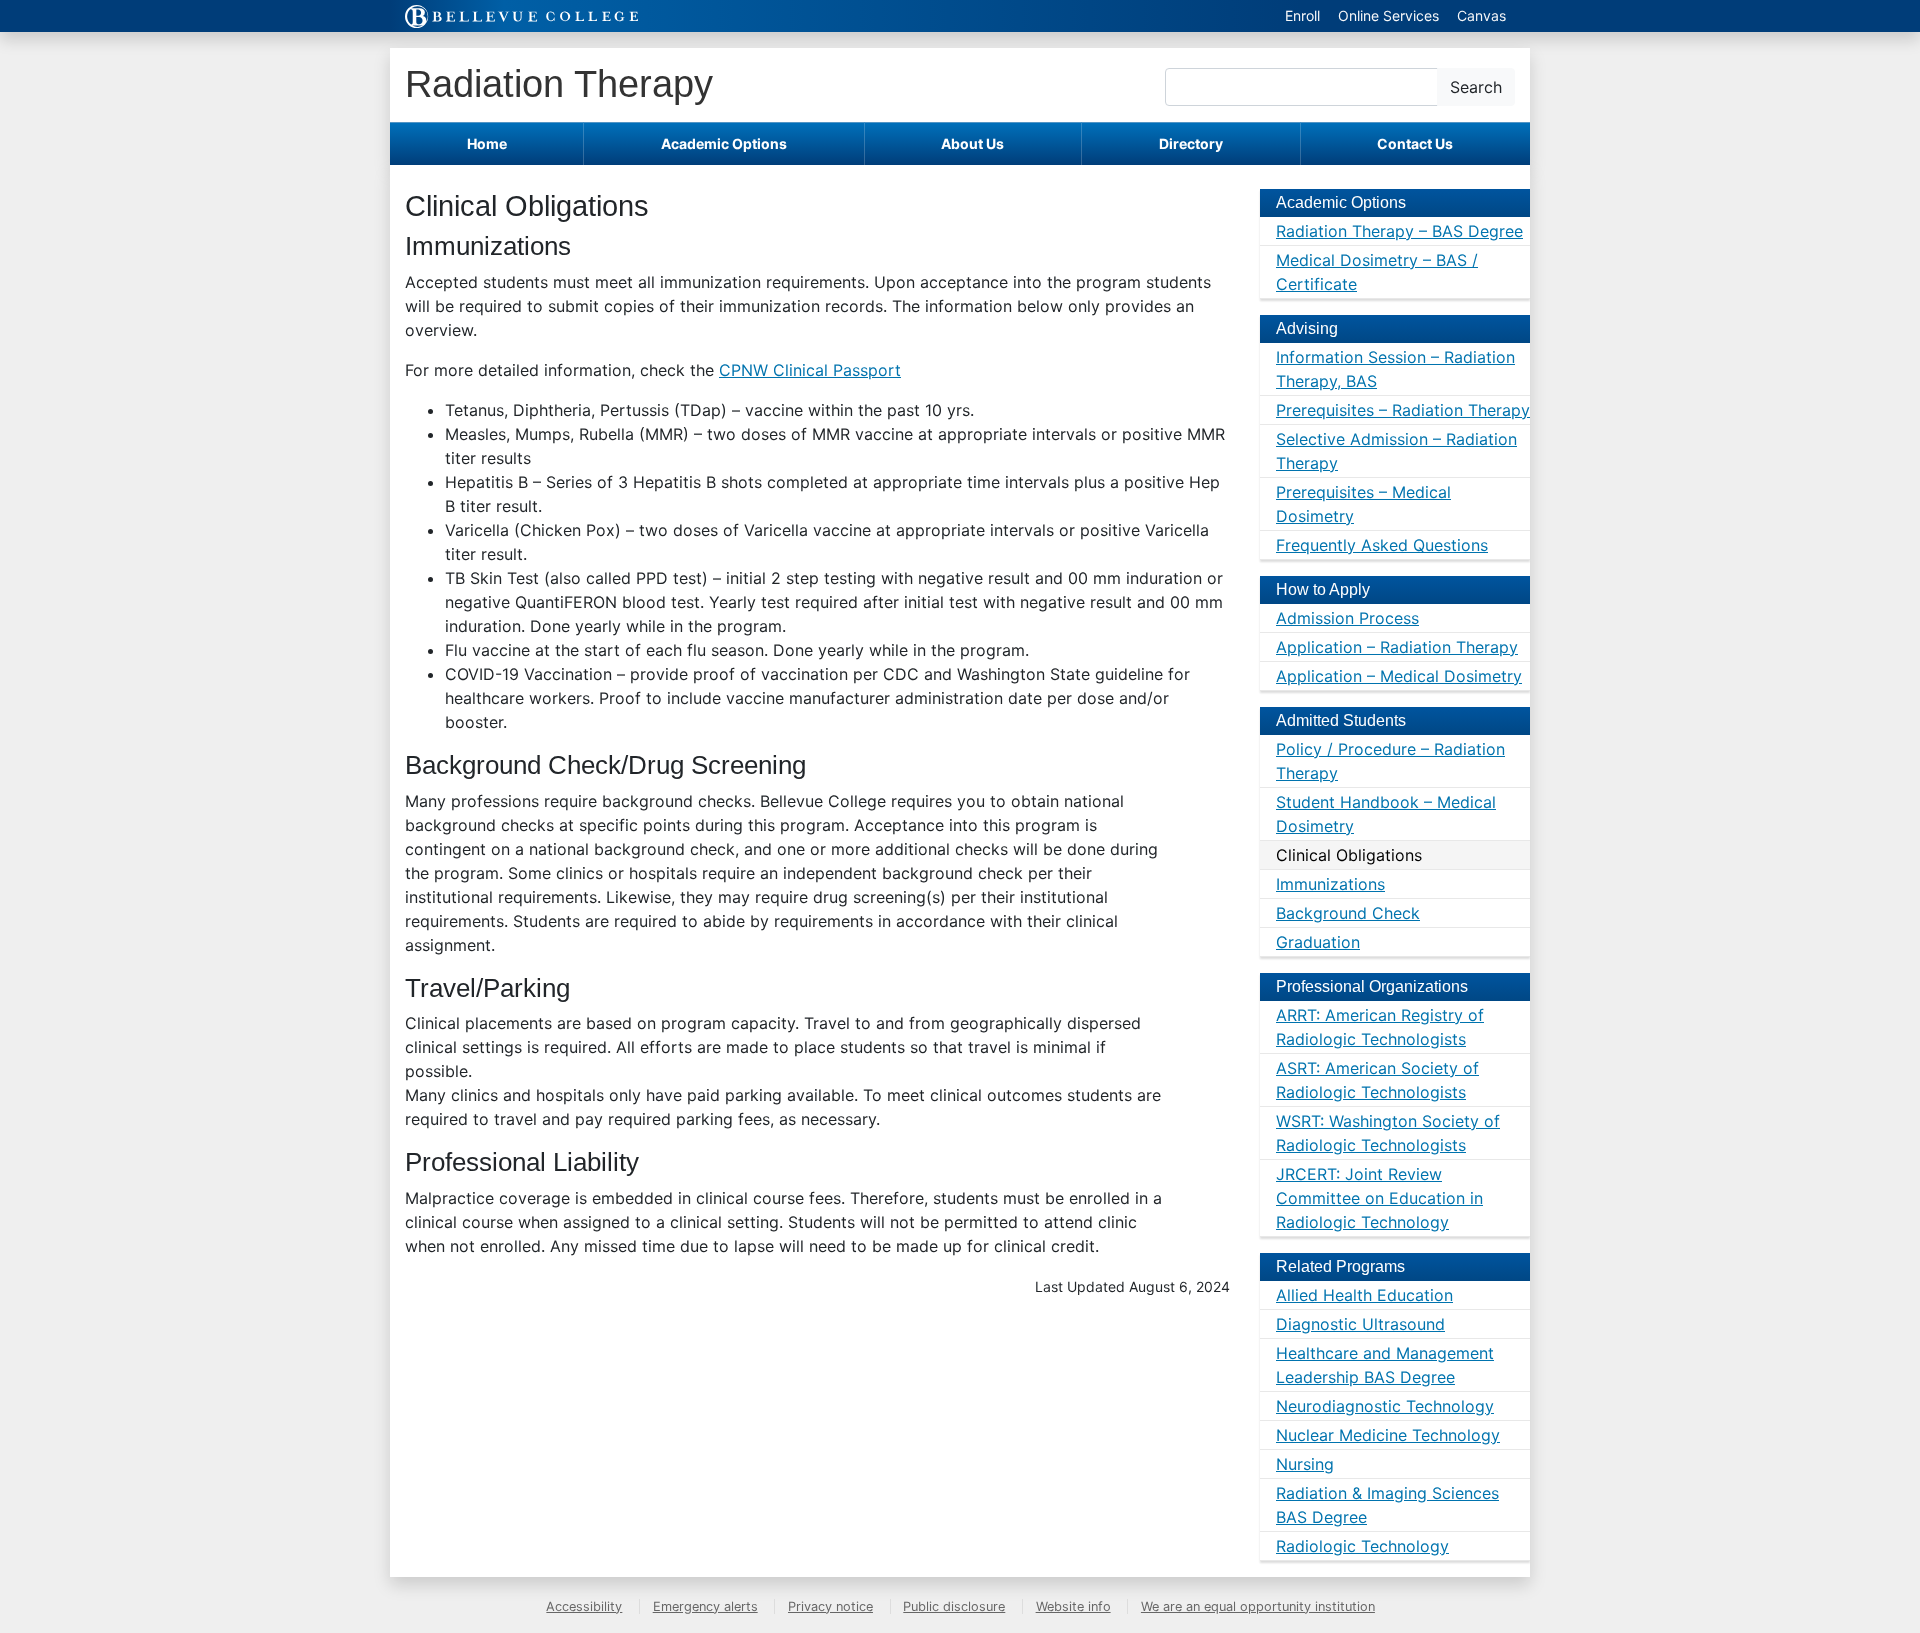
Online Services (1388, 15)
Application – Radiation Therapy (1397, 647)
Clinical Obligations (1349, 855)
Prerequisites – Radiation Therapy (1403, 410)
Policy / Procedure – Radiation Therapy (1390, 761)
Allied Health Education (1364, 1295)
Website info (1073, 1606)
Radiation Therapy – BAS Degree (1399, 231)
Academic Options (724, 143)
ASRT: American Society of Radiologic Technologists (1377, 1080)
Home (487, 143)
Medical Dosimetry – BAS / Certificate (1377, 272)
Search (1476, 87)
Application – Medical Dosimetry (1399, 676)
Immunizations (1330, 884)
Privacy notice (830, 1606)
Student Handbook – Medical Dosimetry (1386, 814)
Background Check (1348, 913)
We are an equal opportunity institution (1258, 1606)
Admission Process (1347, 618)
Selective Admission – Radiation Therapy (1396, 451)
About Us (972, 143)
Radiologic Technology (1362, 1546)
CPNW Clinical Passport (810, 370)
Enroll (1302, 15)
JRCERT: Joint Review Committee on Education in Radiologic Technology (1379, 1198)
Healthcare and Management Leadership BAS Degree (1385, 1365)
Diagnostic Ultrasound (1360, 1324)
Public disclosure (954, 1606)
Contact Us (1415, 143)
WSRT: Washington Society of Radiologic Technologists (1388, 1133)
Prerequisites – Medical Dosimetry (1363, 504)
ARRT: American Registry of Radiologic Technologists (1380, 1027)
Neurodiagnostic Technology (1385, 1406)
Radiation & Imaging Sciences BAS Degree (1387, 1505)
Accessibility (584, 1606)
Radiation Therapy (559, 83)
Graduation (1318, 942)
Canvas (1481, 15)
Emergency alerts (705, 1606)
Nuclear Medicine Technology (1388, 1435)
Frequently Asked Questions (1382, 545)
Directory (1191, 143)
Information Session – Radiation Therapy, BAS (1395, 369)
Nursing (1305, 1464)
